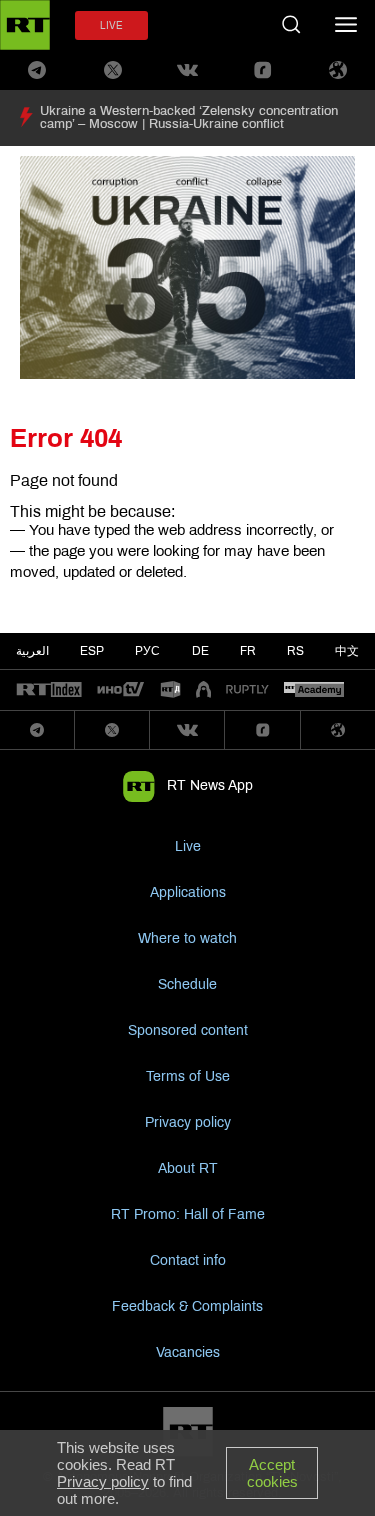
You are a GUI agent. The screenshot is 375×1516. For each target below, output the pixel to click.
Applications (188, 892)
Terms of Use (188, 1076)
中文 (347, 651)
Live (188, 846)
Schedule (187, 984)
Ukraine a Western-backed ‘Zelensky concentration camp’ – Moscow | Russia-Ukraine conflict (189, 117)
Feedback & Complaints (187, 1306)
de (200, 651)
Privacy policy (188, 1122)
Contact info (188, 1260)
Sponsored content (188, 1030)
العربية (32, 651)
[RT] (49, 690)
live (111, 25)
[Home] (25, 25)
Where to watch (187, 938)
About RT (188, 1168)
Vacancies (188, 1352)
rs (295, 651)
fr (248, 651)
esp (92, 651)
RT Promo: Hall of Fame (188, 1214)
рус (147, 651)
